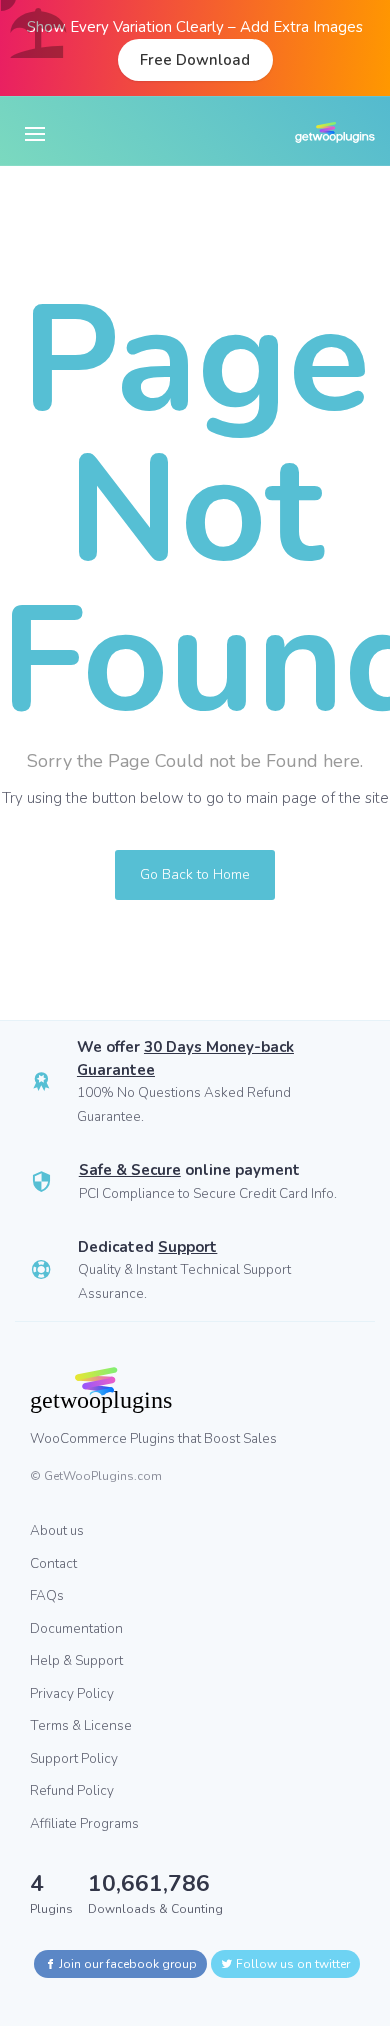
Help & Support (76, 1660)
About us (57, 1530)
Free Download (195, 60)
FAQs (47, 1595)
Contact (53, 1563)
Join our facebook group (126, 1964)
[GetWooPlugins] (180, 1390)
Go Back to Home (195, 874)
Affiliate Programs (84, 1823)
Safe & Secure (130, 1170)
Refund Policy (72, 1790)
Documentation (76, 1628)
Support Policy (74, 1758)
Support (187, 1247)
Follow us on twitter (291, 1964)
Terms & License (81, 1725)
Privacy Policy (72, 1693)
